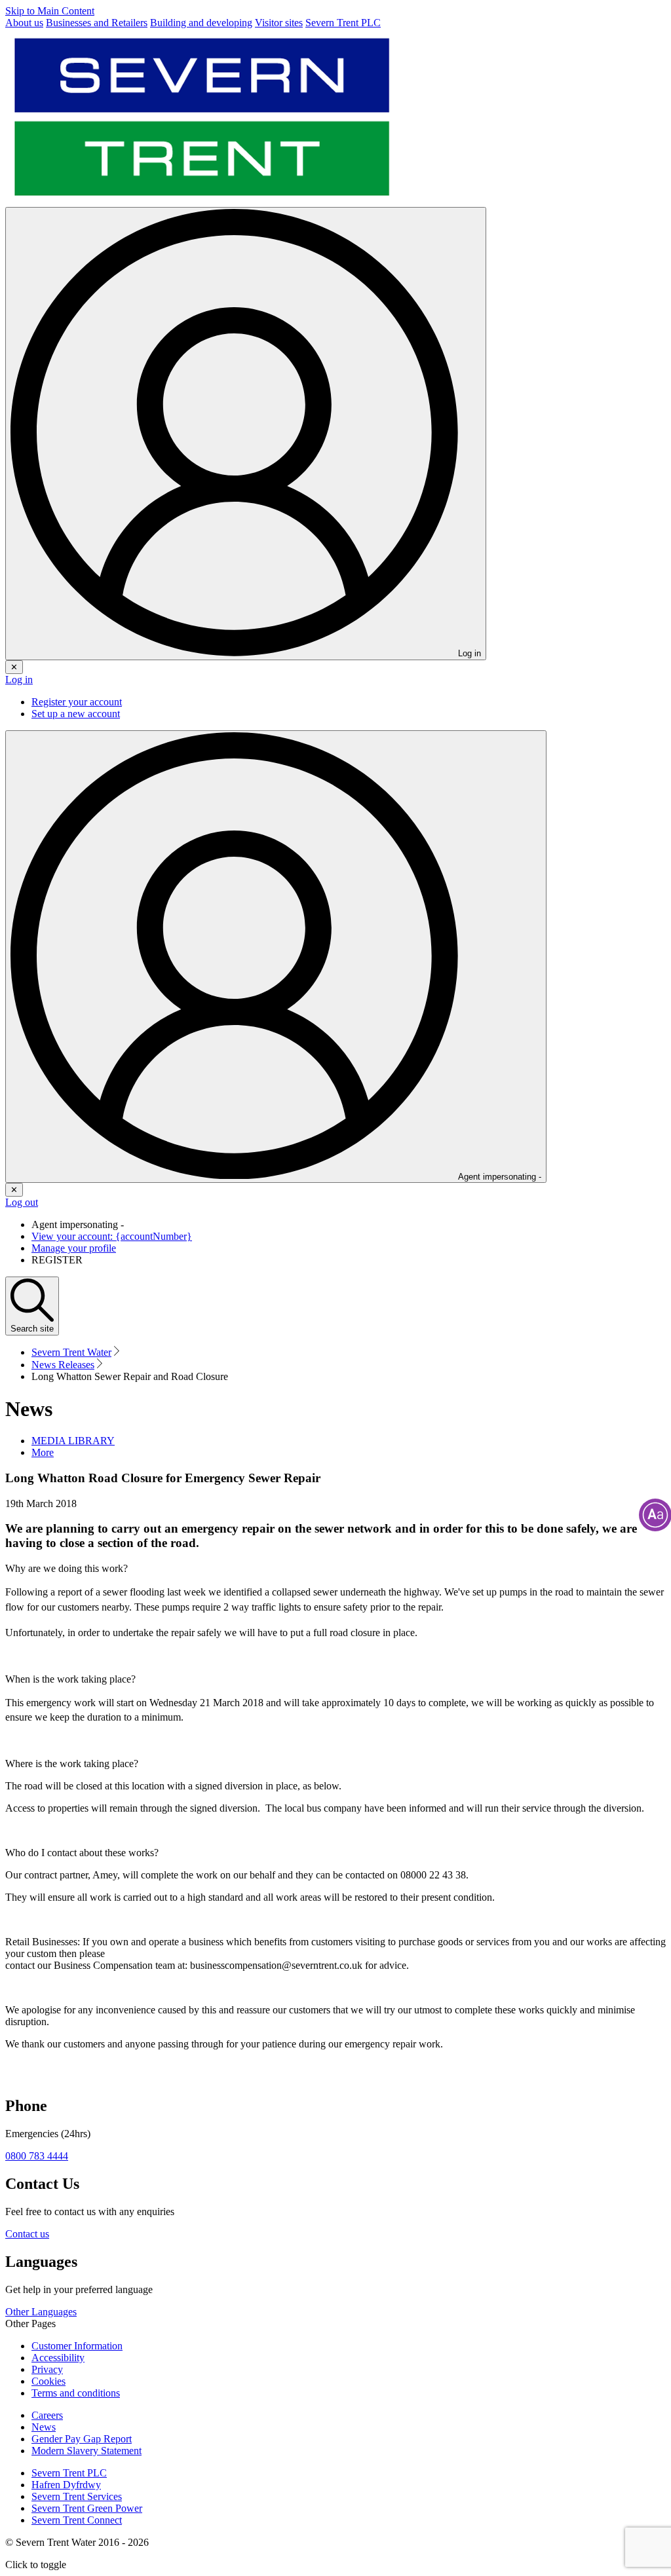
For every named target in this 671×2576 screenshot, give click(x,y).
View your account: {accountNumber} (112, 1236)
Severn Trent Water (71, 1352)
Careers (47, 2415)
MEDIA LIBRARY (73, 1441)
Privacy (47, 2369)
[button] (43, 1452)
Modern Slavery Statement (86, 2451)
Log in (19, 680)
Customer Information (77, 2346)
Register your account (77, 702)
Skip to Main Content (50, 11)
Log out (22, 1202)
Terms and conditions (76, 2393)
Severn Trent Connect (77, 2520)
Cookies (48, 2381)
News (44, 2427)
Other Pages (30, 2324)
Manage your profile (74, 1248)
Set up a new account (76, 714)
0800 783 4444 (37, 2156)
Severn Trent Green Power (87, 2508)
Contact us (27, 2234)
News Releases (63, 1365)
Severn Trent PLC (69, 2473)
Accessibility (58, 2358)
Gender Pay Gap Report (82, 2439)
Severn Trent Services (77, 2496)
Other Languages (41, 2312)
